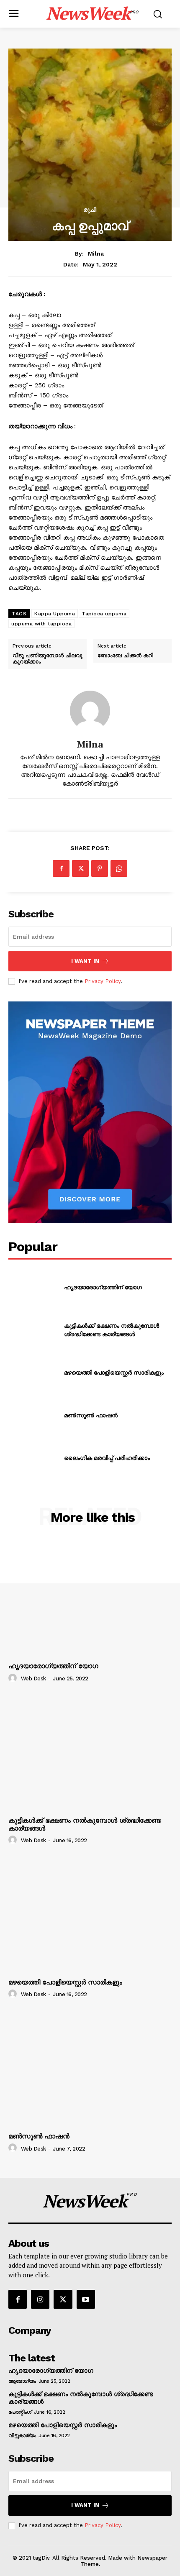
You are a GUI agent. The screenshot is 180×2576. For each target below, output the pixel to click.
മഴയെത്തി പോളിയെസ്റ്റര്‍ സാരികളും (114, 1372)
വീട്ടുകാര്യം (22, 2435)
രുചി (90, 210)
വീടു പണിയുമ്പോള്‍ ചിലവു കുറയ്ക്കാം (48, 659)
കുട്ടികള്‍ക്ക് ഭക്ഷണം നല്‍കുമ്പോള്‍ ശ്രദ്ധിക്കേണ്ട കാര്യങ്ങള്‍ (112, 1330)
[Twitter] (80, 868)
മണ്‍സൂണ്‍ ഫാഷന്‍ (91, 1415)
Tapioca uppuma (104, 614)
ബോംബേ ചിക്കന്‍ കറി (125, 656)
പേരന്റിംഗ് (20, 2412)
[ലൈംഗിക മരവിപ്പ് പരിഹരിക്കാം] (33, 1458)
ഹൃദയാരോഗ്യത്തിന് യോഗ (103, 1287)
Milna (96, 254)
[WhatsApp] (119, 868)
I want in (85, 961)
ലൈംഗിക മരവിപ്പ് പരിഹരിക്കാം (107, 1458)
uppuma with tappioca (41, 624)
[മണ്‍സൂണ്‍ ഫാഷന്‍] (33, 1415)
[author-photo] (14, 1678)
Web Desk (33, 1678)
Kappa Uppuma (55, 614)
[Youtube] (86, 2299)
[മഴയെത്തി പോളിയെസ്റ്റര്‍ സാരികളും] (33, 1373)
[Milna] (90, 711)
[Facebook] (61, 868)
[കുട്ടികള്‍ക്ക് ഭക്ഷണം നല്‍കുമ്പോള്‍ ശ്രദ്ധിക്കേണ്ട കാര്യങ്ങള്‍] (33, 1330)
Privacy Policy (103, 981)
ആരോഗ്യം (22, 2381)
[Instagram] (40, 2299)
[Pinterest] (100, 868)
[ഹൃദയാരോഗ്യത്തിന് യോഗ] (33, 1287)
